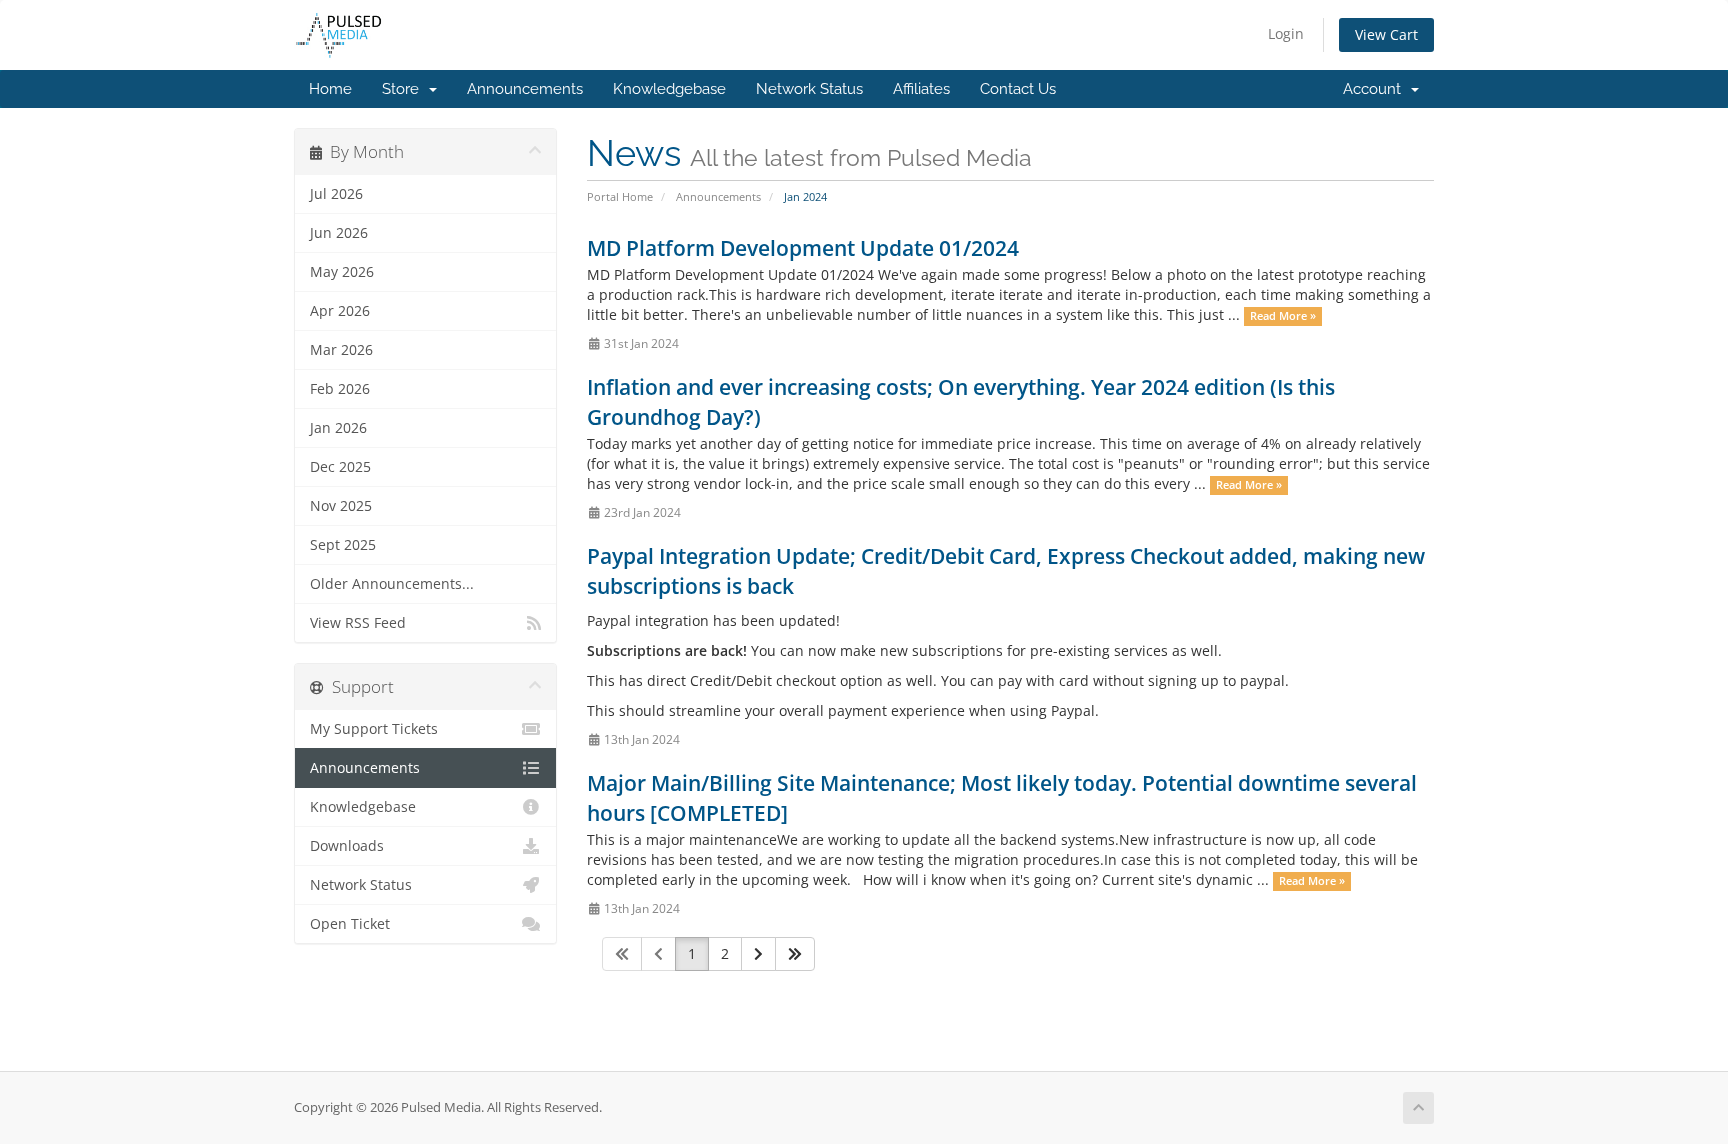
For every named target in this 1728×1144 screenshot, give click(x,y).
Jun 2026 (339, 233)
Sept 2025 (343, 545)
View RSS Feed (358, 623)
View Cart (1386, 34)
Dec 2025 (340, 467)
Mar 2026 (341, 350)
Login (1286, 33)
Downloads (347, 846)
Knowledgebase (669, 89)
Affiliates (921, 89)
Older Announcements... (392, 584)
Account (1376, 89)
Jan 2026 (338, 428)
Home (330, 89)
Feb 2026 (340, 389)
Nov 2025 (341, 506)
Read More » (1283, 316)
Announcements (525, 89)
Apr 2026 (340, 311)
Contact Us (1018, 89)
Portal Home (620, 196)
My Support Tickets (374, 729)
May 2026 (342, 272)
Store (404, 89)
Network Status (809, 89)
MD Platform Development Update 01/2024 (803, 248)
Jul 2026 (336, 194)
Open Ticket (350, 924)
